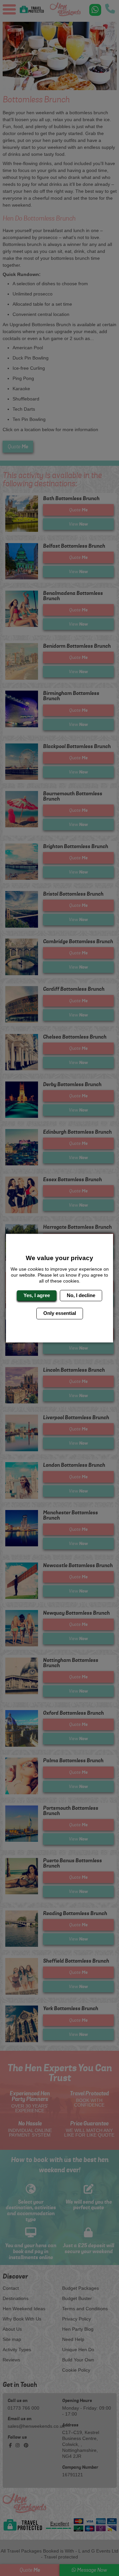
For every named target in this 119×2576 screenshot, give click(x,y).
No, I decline (81, 1295)
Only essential (60, 1313)
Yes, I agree (37, 1295)
